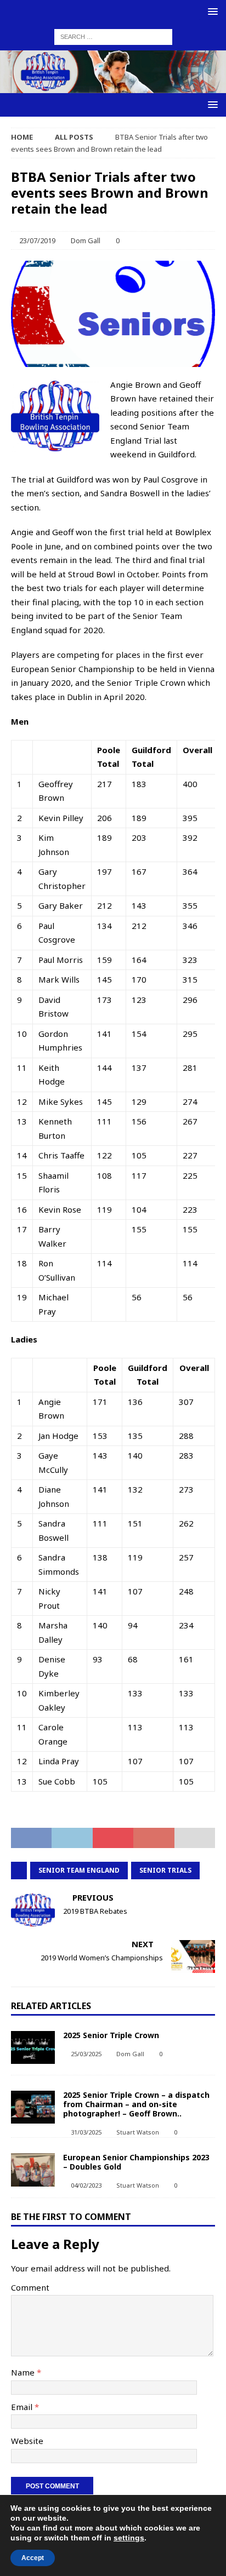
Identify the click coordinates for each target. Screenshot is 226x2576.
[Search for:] (113, 36)
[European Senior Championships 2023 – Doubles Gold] (33, 2170)
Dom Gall (86, 240)
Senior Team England (79, 1870)
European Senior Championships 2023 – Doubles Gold (136, 2162)
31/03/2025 (86, 2132)
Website (27, 2441)
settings (129, 2538)
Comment (30, 2287)
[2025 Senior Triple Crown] (33, 2047)
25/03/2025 (86, 2054)
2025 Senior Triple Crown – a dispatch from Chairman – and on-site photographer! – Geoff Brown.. (136, 2104)
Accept (33, 2558)
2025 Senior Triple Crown (111, 2035)
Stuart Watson (138, 2132)
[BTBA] (113, 86)
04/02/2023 (86, 2185)
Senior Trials (165, 1870)
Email (23, 2407)
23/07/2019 (37, 240)
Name (24, 2372)
